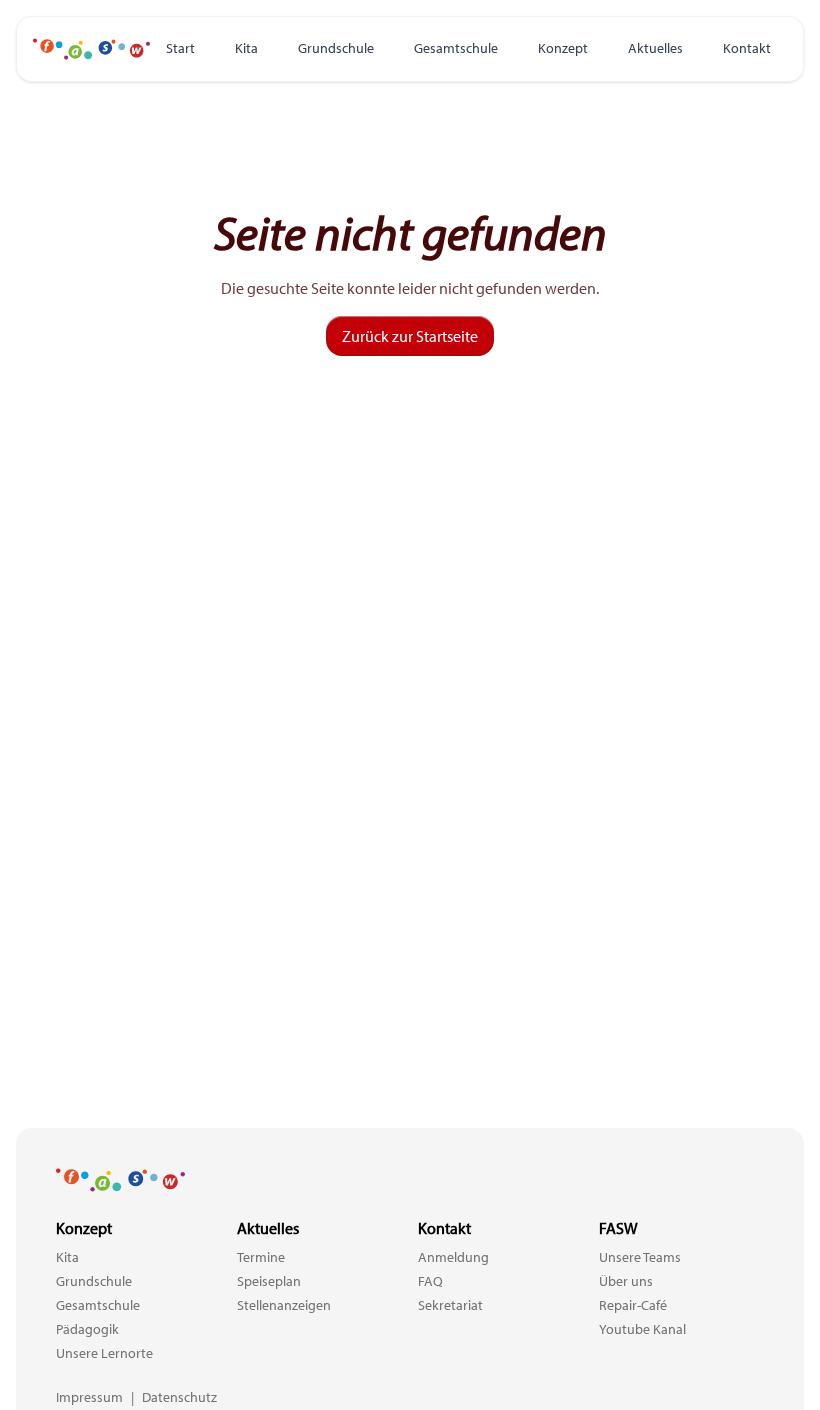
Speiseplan (269, 1281)
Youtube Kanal (642, 1329)
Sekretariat (450, 1305)
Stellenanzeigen (284, 1305)
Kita (246, 48)
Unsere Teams (640, 1257)
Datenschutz (179, 1397)
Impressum (89, 1397)
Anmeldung (453, 1257)
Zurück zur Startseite (410, 336)
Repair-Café (633, 1305)
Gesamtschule (456, 48)
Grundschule (336, 48)
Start (180, 48)
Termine (261, 1257)
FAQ (430, 1281)
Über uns (626, 1281)
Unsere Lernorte (104, 1353)
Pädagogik (87, 1329)
